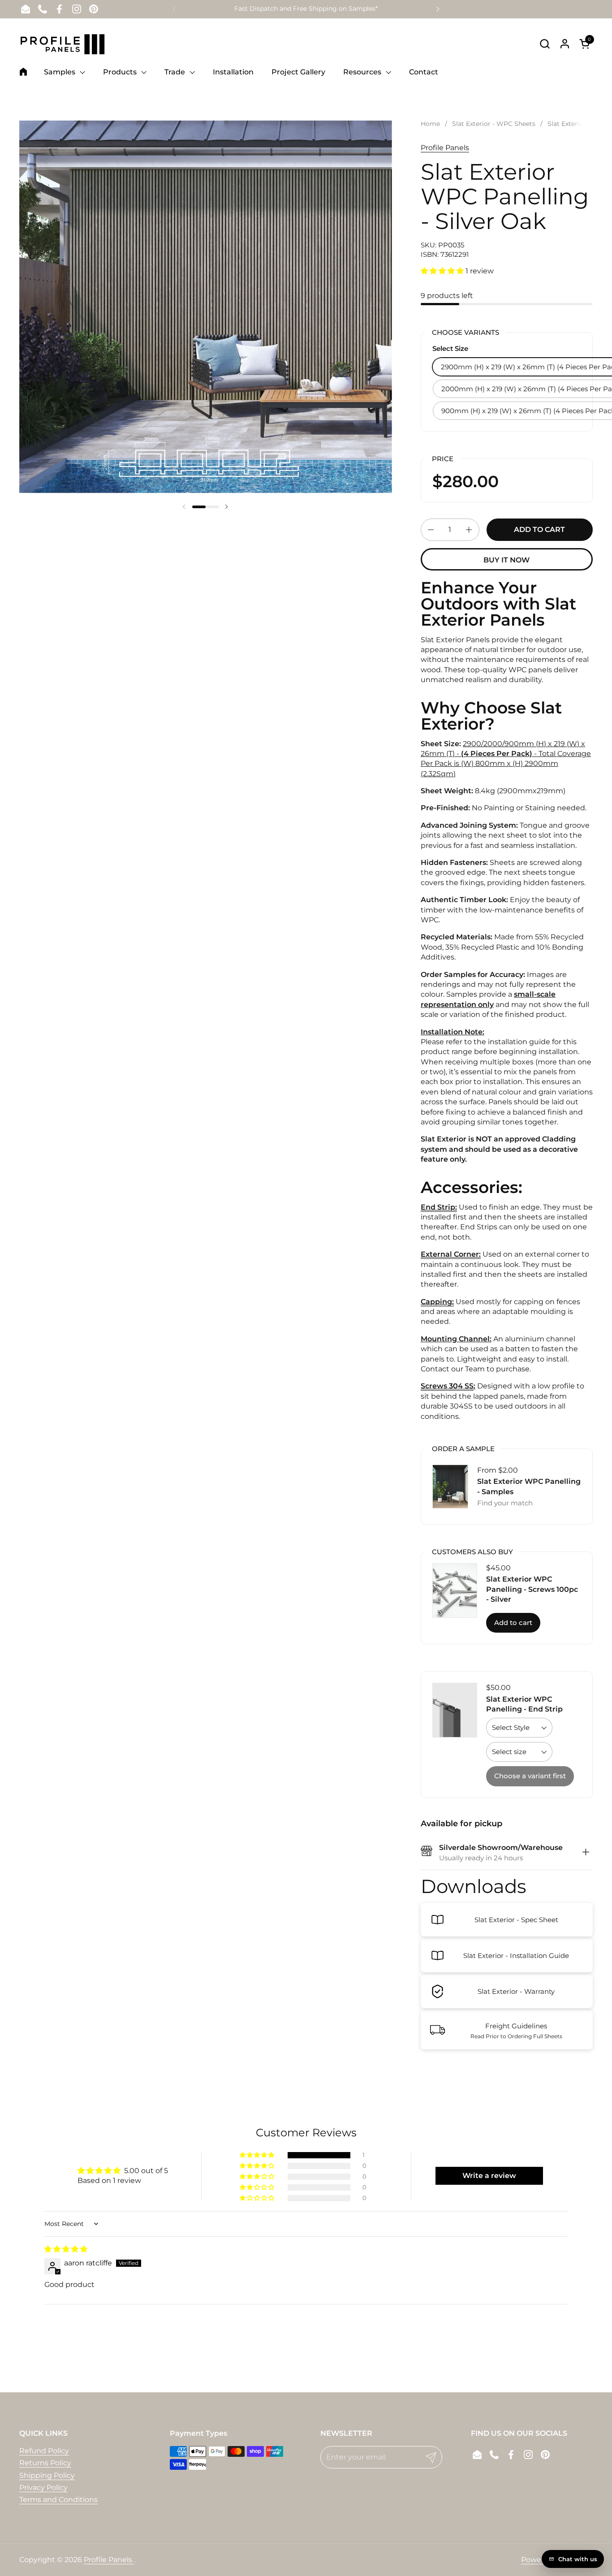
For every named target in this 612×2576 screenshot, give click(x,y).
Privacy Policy (43, 2487)
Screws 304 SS (447, 1386)
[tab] (586, 1853)
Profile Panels (445, 148)
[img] (66, 2249)
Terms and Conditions (58, 2500)
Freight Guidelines (516, 2026)
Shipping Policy (47, 2475)
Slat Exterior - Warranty (516, 1991)
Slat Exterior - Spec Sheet (516, 1920)
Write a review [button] (489, 2176)
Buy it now (506, 560)
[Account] (565, 44)
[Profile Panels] (63, 43)
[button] (545, 44)
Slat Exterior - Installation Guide (516, 1956)
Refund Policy (44, 2451)
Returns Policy (45, 2463)
